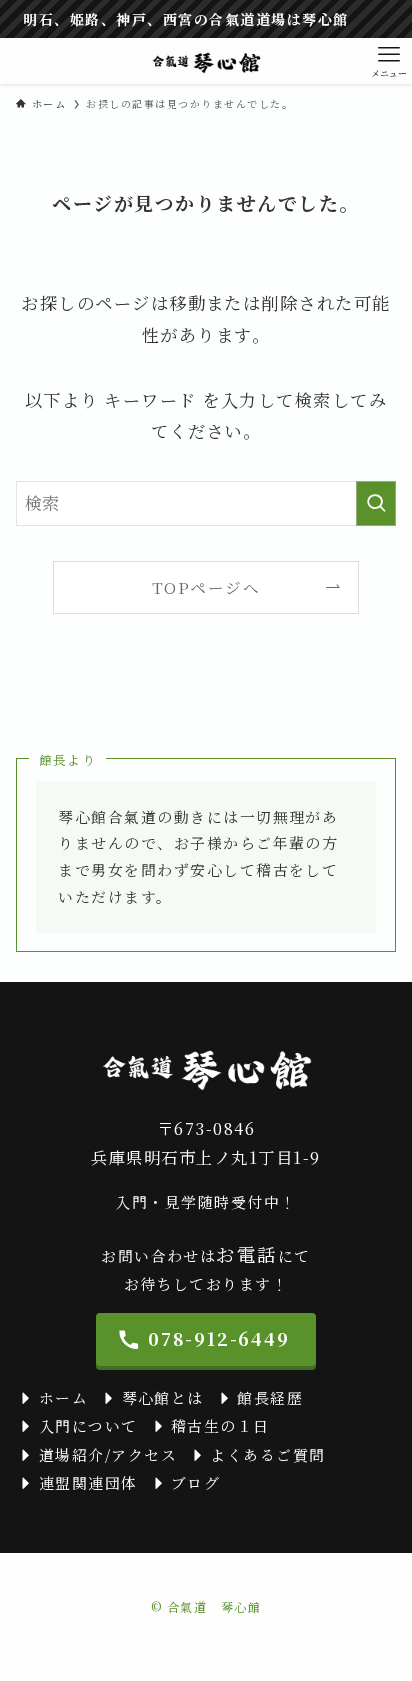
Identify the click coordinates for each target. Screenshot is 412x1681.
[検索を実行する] (376, 503)
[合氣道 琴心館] (206, 61)
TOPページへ (206, 587)
